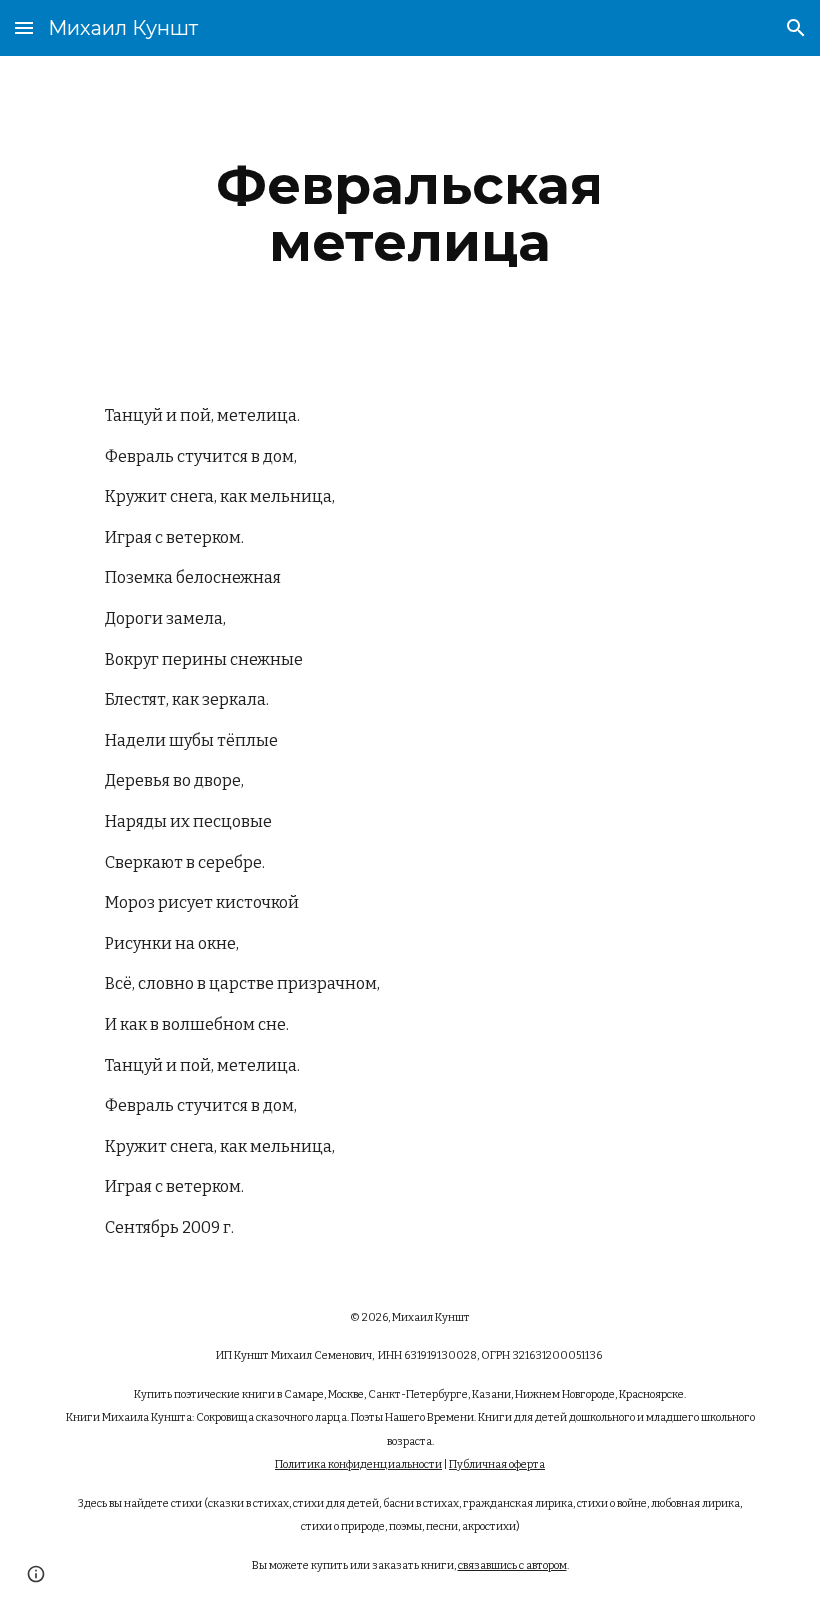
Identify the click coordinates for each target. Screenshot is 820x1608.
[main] (410, 213)
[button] (24, 27)
